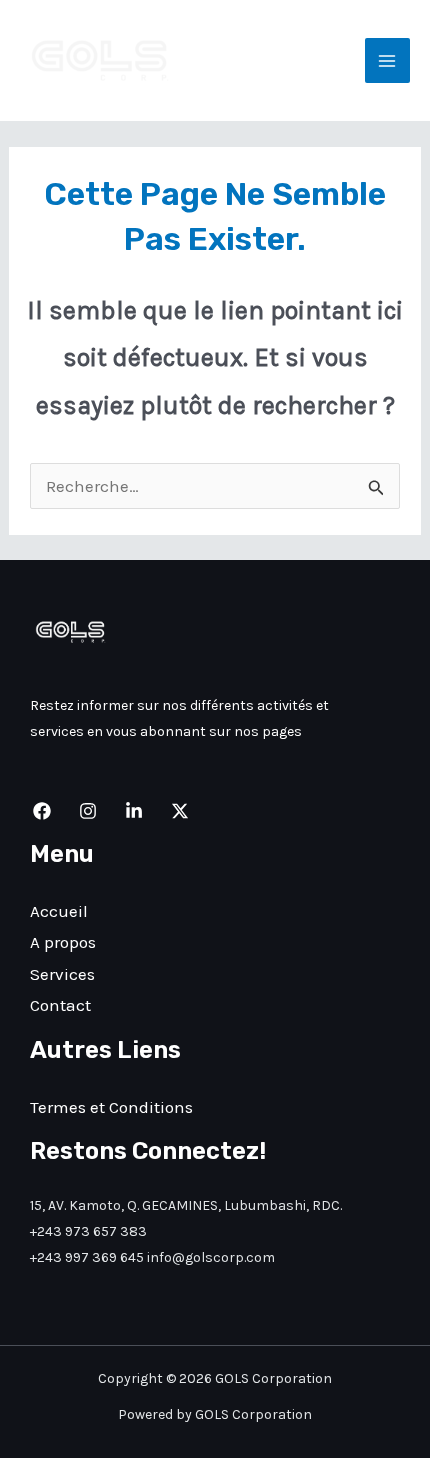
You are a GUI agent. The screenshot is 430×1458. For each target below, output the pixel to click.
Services (62, 974)
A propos (63, 942)
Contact (60, 1005)
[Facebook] (42, 811)
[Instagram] (88, 811)
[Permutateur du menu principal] (388, 61)
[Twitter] (180, 811)
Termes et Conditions (111, 1107)
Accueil (59, 911)
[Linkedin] (134, 811)
